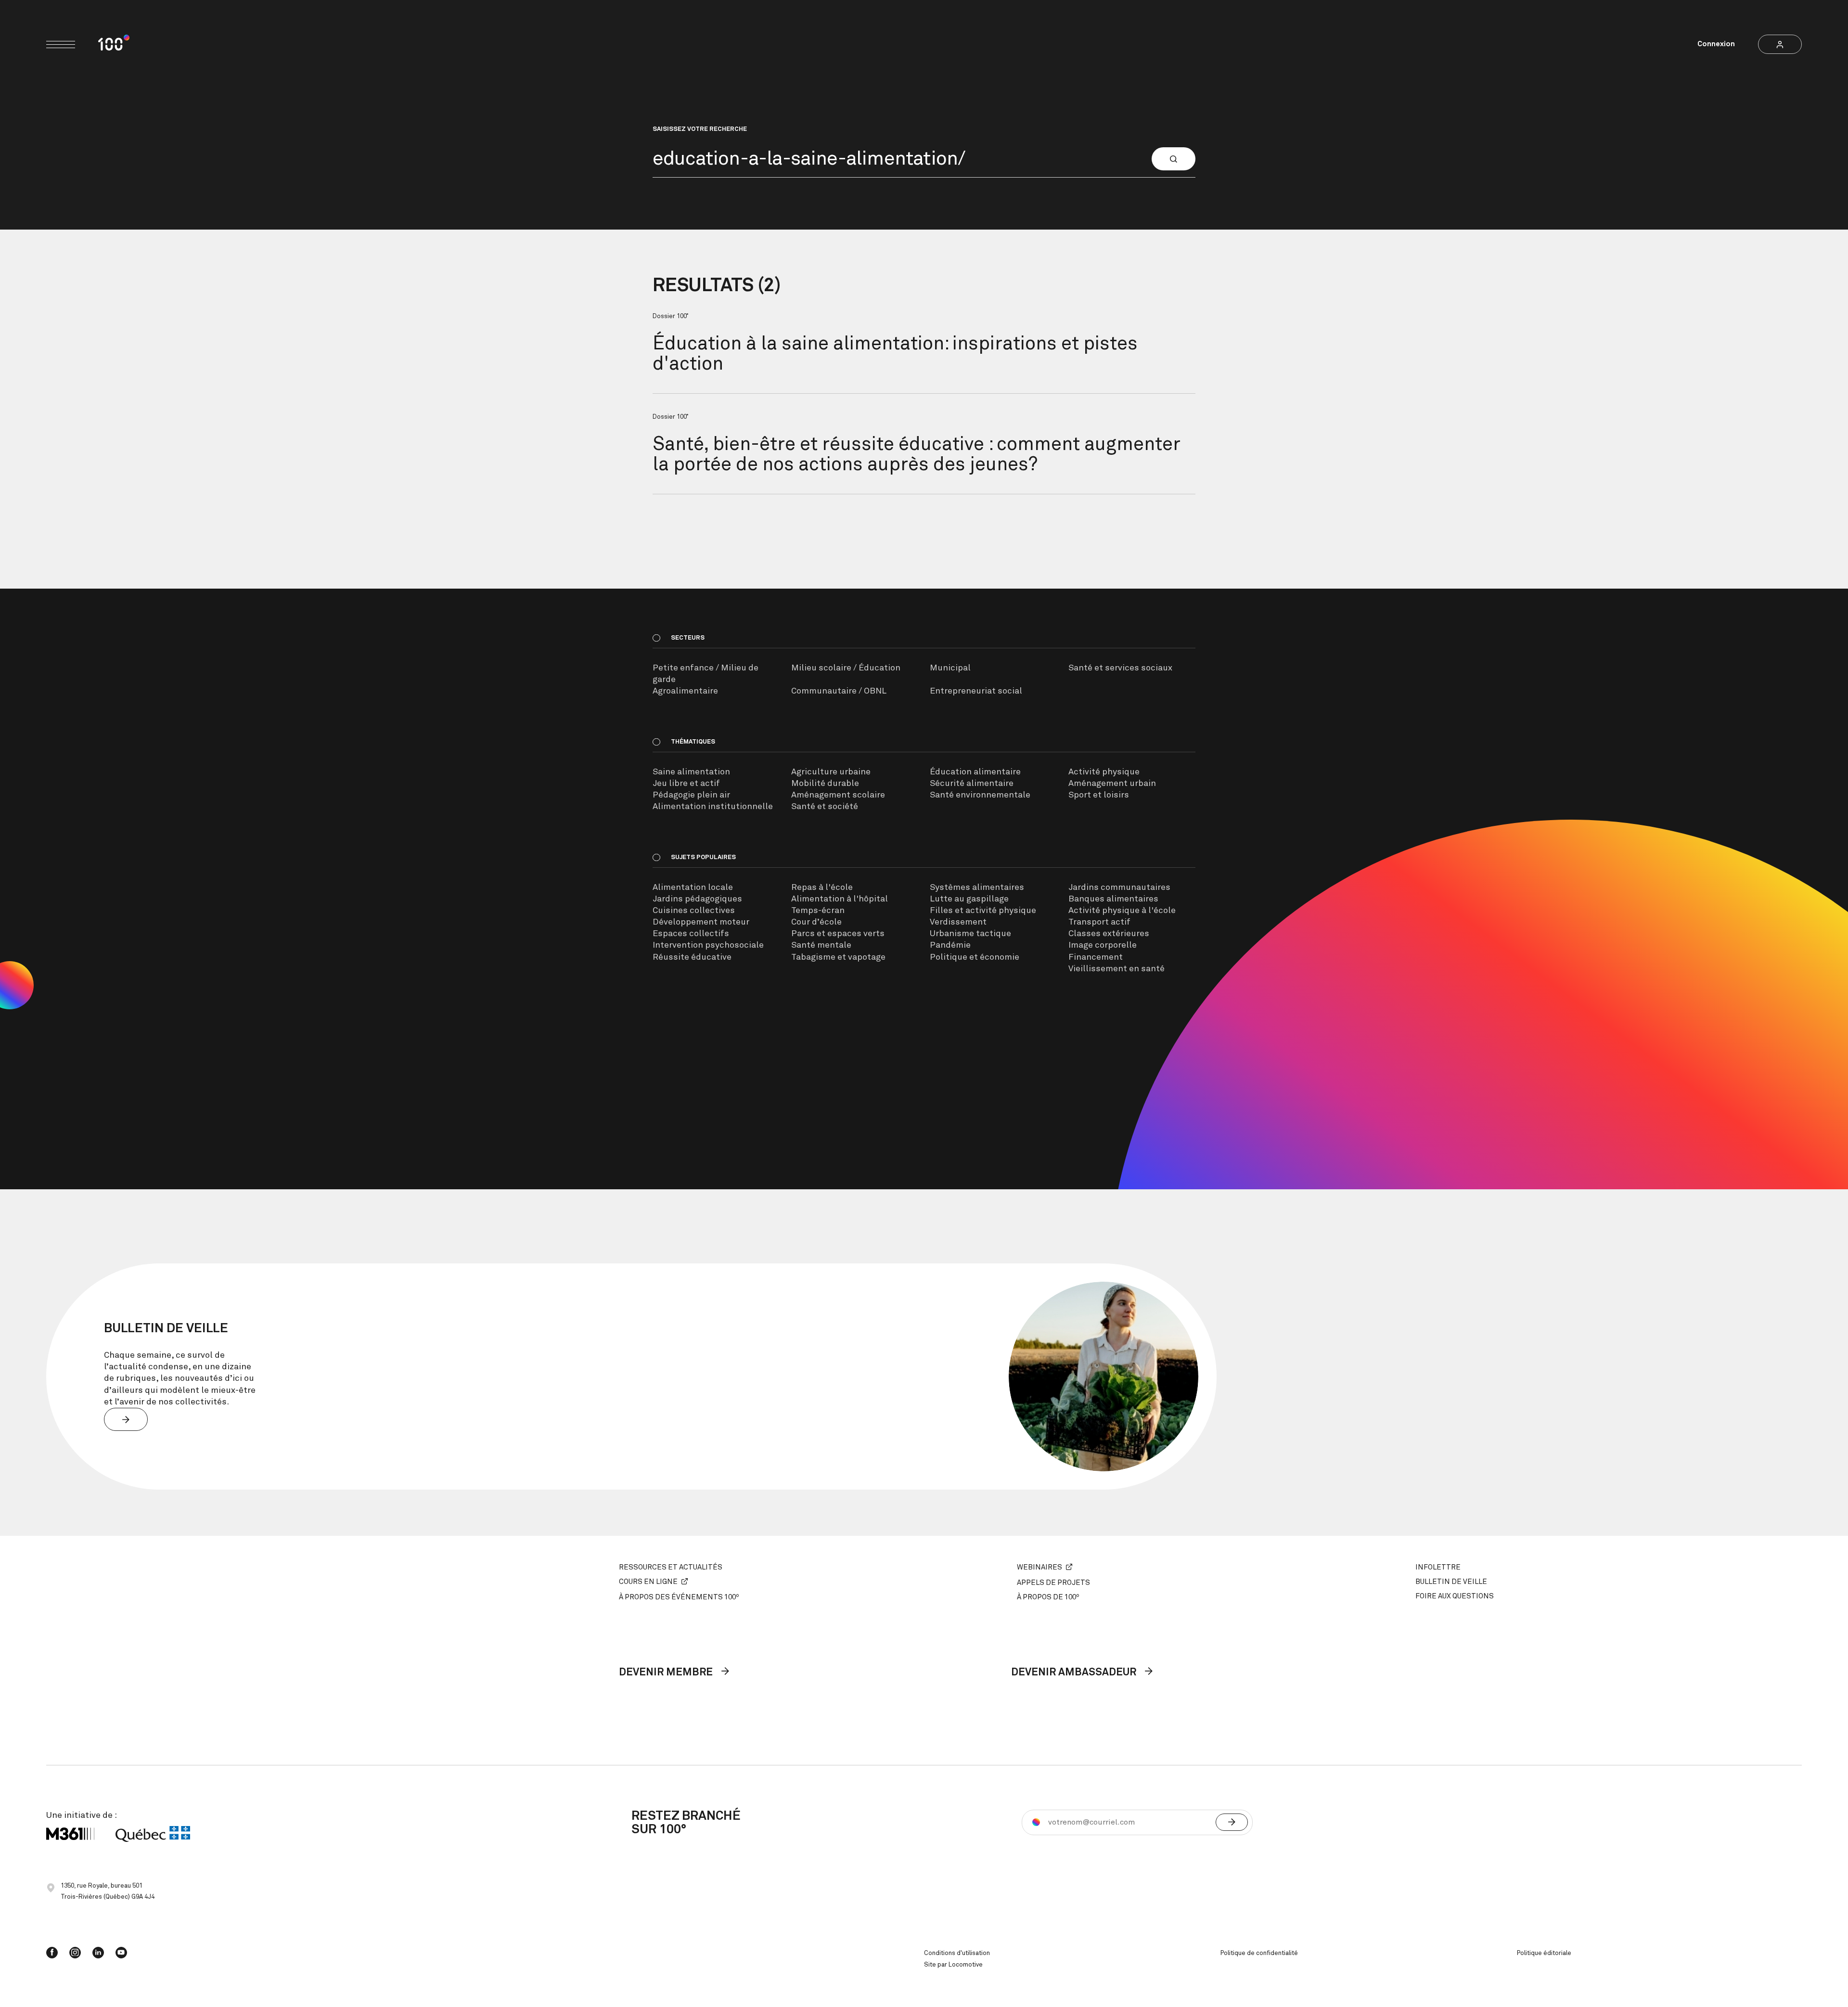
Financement (1096, 957)
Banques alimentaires (1113, 899)
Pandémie (950, 945)
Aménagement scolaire (838, 795)
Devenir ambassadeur (1075, 1672)
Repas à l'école (822, 888)
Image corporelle (1103, 945)
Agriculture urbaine (831, 772)
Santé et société (825, 807)
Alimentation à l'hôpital (840, 899)
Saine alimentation (691, 772)
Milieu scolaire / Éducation (846, 668)
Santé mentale (821, 945)
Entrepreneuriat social (976, 691)
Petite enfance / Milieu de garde (706, 674)
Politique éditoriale (1544, 1953)
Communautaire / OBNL (839, 691)
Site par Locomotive (953, 1965)
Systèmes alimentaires (977, 888)
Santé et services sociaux (1120, 668)
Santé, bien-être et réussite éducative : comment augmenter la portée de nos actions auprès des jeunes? (917, 455)
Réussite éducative (692, 957)
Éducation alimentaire (975, 772)
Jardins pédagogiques (697, 899)
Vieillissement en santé (1116, 969)
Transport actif (1099, 922)
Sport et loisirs (1099, 795)
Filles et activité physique (983, 911)
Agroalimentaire (685, 691)
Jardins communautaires (1119, 888)
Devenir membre (667, 1672)
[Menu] (61, 45)
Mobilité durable (825, 784)
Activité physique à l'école (1122, 911)
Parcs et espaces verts (838, 934)
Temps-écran (818, 911)
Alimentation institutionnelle (713, 807)
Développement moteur (701, 922)
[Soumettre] (1232, 1822)
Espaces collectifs (691, 934)
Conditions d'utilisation (957, 1953)
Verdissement (958, 922)
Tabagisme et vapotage (838, 957)
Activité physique (1104, 772)
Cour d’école (816, 922)
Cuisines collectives (694, 911)
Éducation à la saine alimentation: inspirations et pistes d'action (895, 354)
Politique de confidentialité (1259, 1953)
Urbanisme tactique (970, 934)
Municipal (950, 668)
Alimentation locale (693, 888)
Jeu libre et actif (686, 784)
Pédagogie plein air (691, 795)
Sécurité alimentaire (972, 784)
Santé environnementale (980, 795)
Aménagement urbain (1112, 784)
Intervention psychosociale (708, 945)
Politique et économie (975, 957)
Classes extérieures (1109, 934)
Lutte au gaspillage (969, 899)
